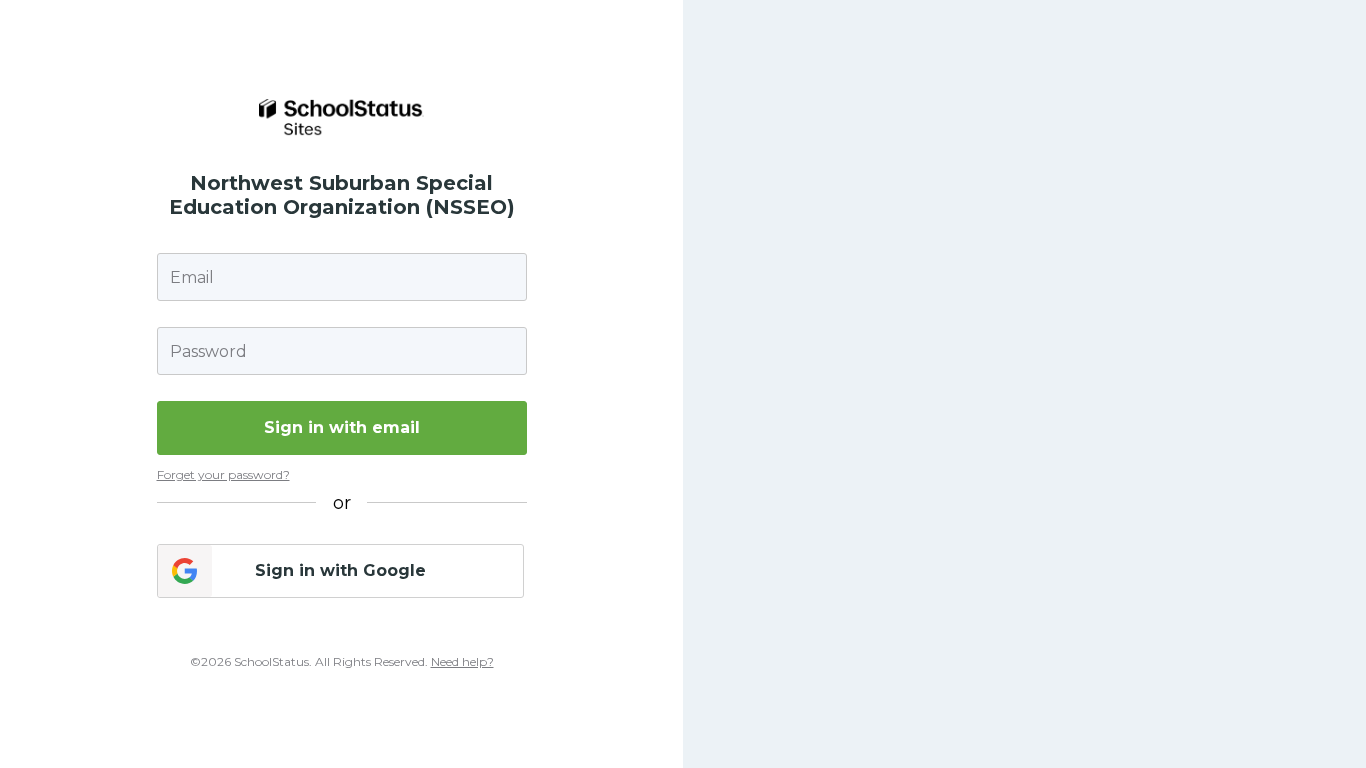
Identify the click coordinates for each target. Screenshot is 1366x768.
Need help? (462, 661)
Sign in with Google (340, 570)
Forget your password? (223, 474)
